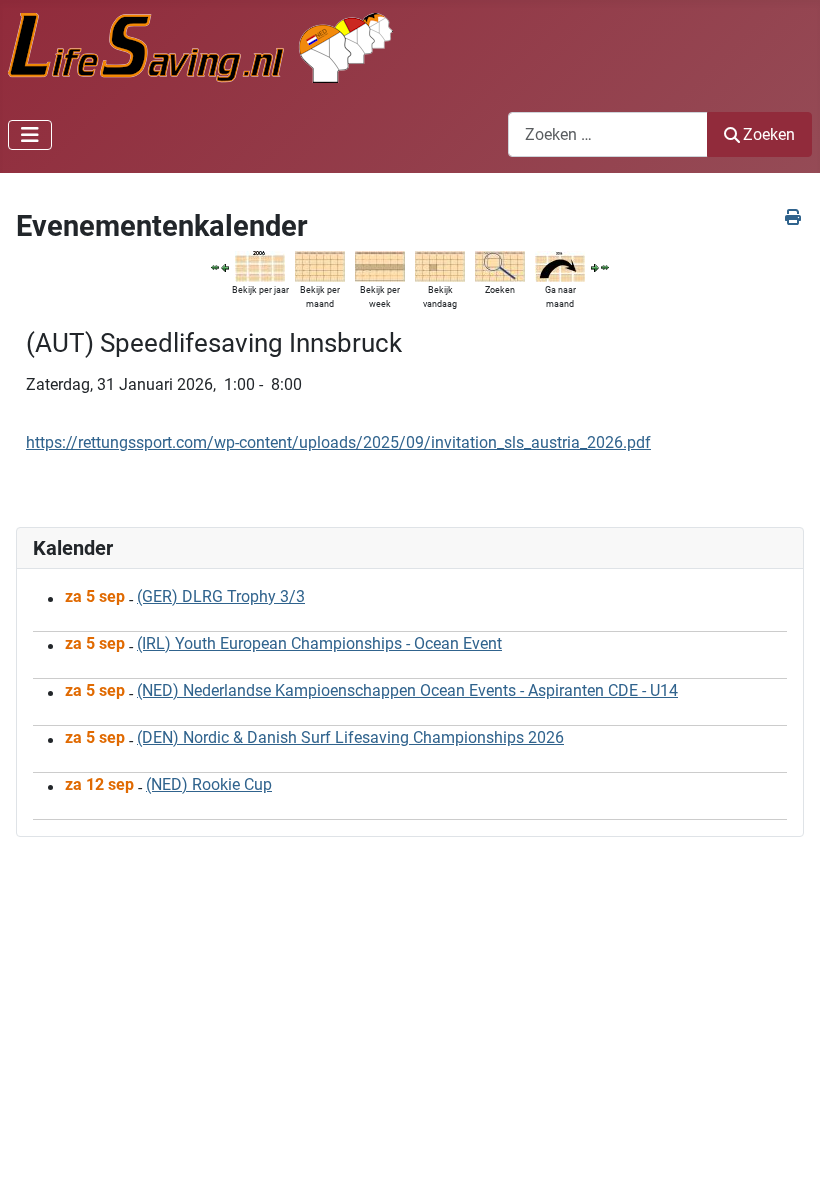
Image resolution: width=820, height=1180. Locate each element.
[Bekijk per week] (380, 265)
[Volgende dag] (595, 266)
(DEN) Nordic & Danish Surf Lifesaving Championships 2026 (350, 737)
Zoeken (769, 134)
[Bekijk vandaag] (440, 265)
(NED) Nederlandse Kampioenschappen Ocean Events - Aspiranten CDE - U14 (407, 690)
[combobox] (608, 134)
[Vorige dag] (225, 266)
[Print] (794, 217)
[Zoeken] (500, 265)
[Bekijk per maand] (320, 265)
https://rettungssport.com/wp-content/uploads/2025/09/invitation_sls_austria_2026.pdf (338, 442)
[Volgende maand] (605, 266)
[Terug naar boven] (785, 1143)
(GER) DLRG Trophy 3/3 (221, 596)
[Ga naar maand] (560, 265)
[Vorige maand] (215, 266)
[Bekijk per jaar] (260, 265)
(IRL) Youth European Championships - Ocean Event (319, 643)
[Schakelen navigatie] (30, 135)
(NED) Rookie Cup (209, 784)
